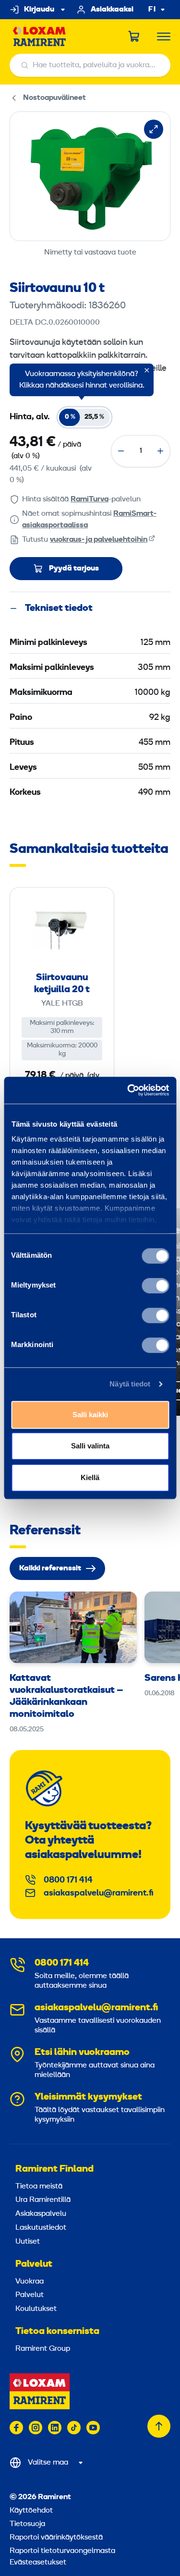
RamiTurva (90, 499)
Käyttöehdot (31, 2511)
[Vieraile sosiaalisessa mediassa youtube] (93, 2428)
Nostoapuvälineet (54, 98)
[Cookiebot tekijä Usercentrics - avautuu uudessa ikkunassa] (128, 1090)
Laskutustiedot (41, 2228)
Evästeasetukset (38, 2563)
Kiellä (90, 1477)
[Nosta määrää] (160, 451)
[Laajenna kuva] (154, 129)
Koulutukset (36, 2309)
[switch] (155, 1286)
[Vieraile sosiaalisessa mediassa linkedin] (55, 2428)
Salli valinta (90, 1446)
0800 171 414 (68, 1880)
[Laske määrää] (121, 451)
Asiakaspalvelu (41, 2214)
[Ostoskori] (134, 36)
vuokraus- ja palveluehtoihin (99, 540)
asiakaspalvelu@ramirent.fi (99, 1893)
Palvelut (34, 2264)
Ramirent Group (43, 2349)
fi (152, 10)
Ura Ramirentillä (43, 2200)
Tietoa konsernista (57, 2332)
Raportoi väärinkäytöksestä (56, 2538)
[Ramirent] (40, 37)
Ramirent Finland (54, 2169)
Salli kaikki (90, 1415)
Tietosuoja (27, 2524)
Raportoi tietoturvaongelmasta (62, 2551)
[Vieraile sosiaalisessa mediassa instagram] (36, 2428)
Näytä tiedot (130, 1384)
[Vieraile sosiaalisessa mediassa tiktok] (74, 2428)
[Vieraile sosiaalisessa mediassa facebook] (16, 2428)
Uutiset (28, 2242)
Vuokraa (30, 2282)
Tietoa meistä (39, 2187)
